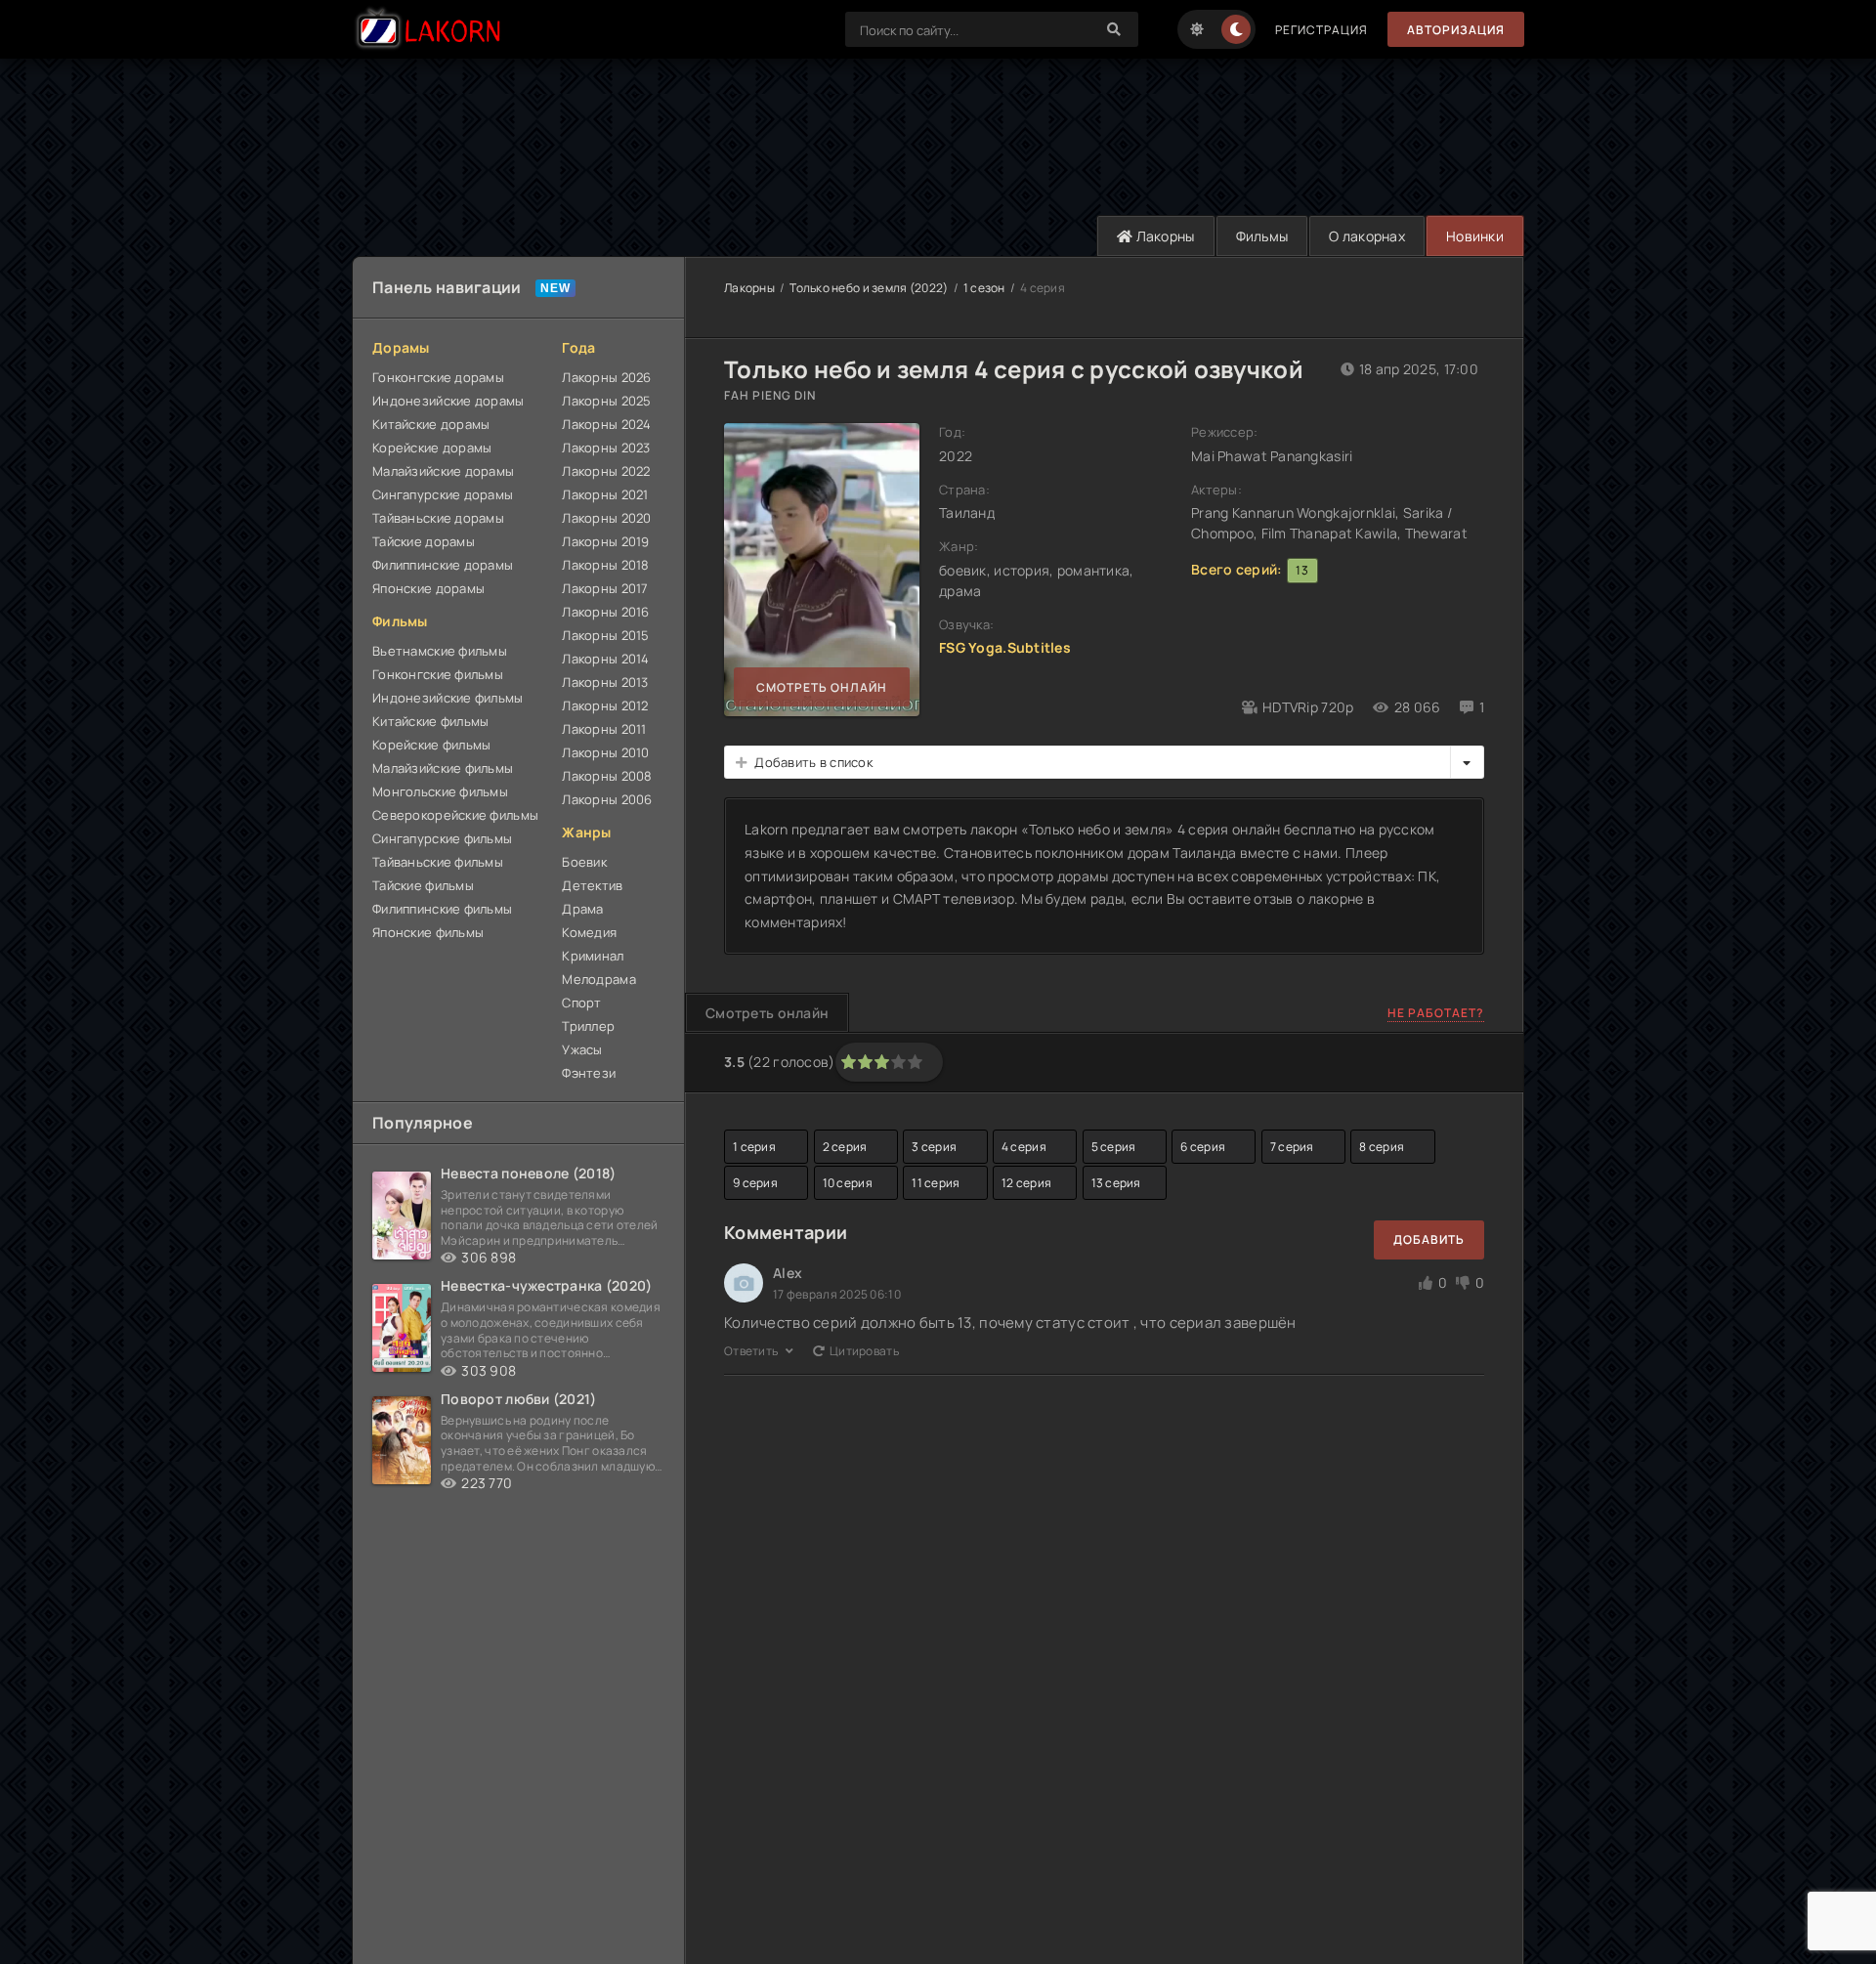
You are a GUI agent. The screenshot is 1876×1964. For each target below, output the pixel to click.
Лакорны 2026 (606, 377)
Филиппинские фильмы (442, 909)
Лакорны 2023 (606, 448)
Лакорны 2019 (605, 541)
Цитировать (864, 1351)
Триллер (588, 1026)
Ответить (752, 1351)
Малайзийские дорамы (443, 471)
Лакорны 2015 (605, 635)
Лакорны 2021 (605, 494)
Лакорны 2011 (604, 729)
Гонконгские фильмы (438, 674)
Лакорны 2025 (606, 401)
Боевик (584, 862)
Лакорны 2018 (605, 565)
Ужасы (582, 1049)
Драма (582, 909)
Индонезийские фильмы (448, 698)
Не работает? (1436, 1013)
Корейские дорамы (432, 448)
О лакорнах (1367, 236)
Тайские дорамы (424, 541)
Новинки (1475, 236)
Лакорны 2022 (606, 471)
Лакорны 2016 (605, 612)
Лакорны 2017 (605, 588)
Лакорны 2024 (606, 424)
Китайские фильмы (430, 721)
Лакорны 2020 (606, 518)
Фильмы (1262, 236)
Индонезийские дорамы (448, 401)
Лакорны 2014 (605, 659)
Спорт (581, 1003)
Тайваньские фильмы (438, 862)
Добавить (1429, 1239)
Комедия (589, 932)
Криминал (593, 956)
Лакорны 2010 (605, 752)
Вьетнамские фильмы (440, 651)
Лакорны (1163, 236)
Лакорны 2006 (607, 799)
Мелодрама (599, 979)
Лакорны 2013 (605, 682)
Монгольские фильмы (440, 791)
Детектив (592, 885)
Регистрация (1322, 30)
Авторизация (1456, 30)
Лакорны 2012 (605, 705)
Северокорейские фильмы (455, 815)
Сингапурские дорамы (443, 494)
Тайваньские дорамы (438, 518)
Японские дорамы (428, 588)
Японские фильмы (428, 932)
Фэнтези (589, 1073)
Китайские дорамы (431, 424)
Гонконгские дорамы (438, 377)
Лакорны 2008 (607, 776)
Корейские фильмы (431, 745)
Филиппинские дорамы (443, 565)
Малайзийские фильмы (443, 768)
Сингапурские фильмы (442, 838)
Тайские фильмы (423, 885)
